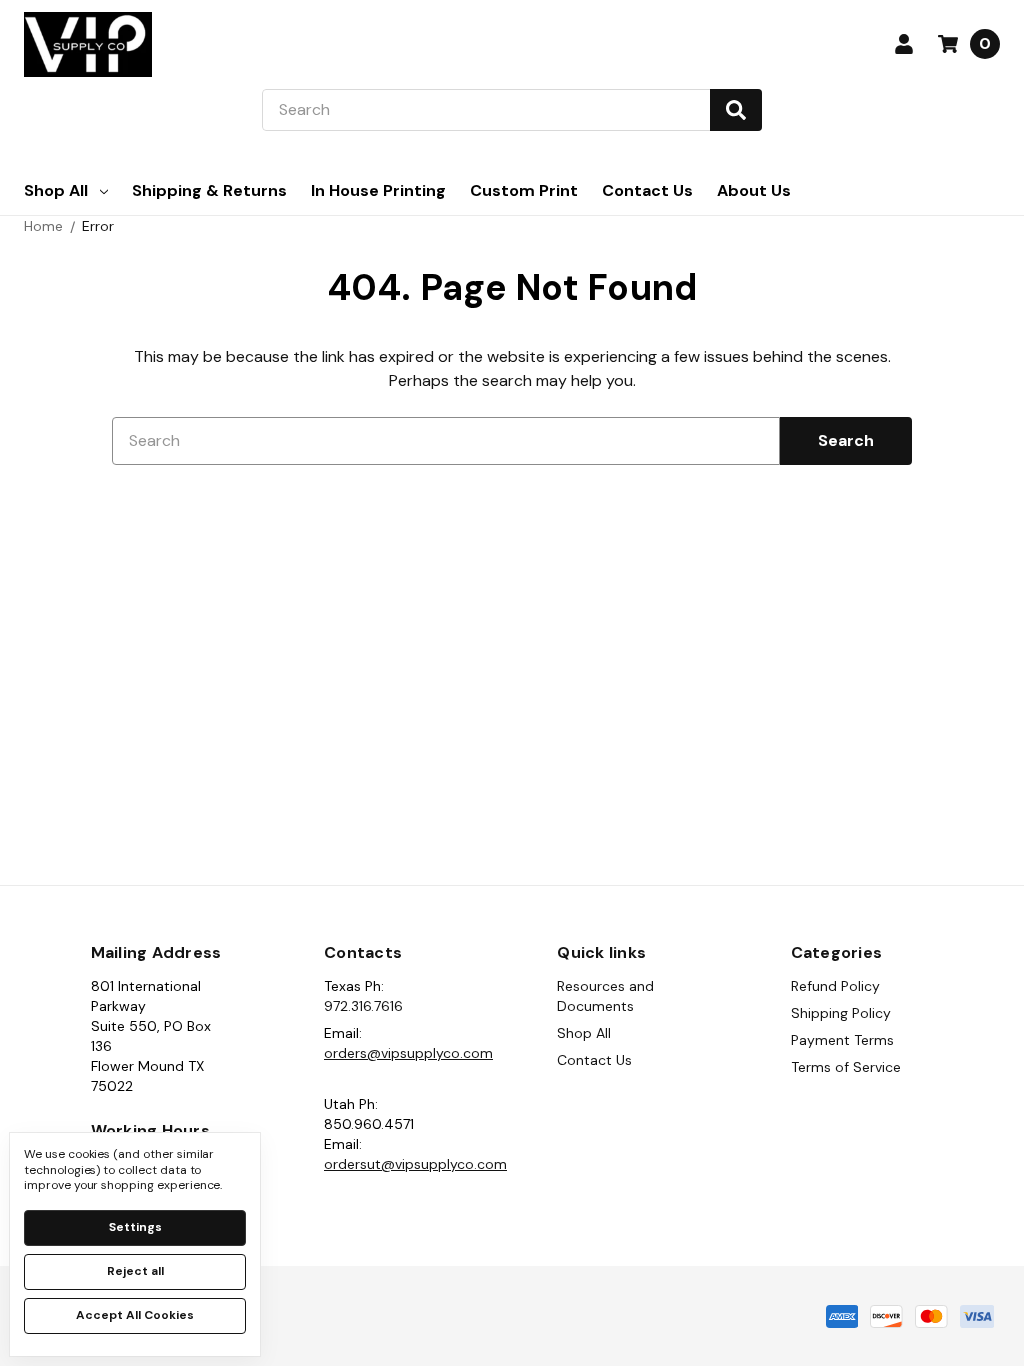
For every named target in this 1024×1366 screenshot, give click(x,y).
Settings (135, 1227)
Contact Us (647, 190)
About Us (754, 190)
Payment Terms (842, 1040)
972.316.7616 (363, 1006)
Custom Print (524, 190)
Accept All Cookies (135, 1315)
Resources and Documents (605, 996)
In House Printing (378, 190)
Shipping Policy (841, 1013)
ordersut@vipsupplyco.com (415, 1164)
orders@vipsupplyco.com (408, 1053)
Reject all (135, 1271)
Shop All (56, 190)
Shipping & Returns (209, 190)
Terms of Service (846, 1067)
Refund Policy (835, 986)
